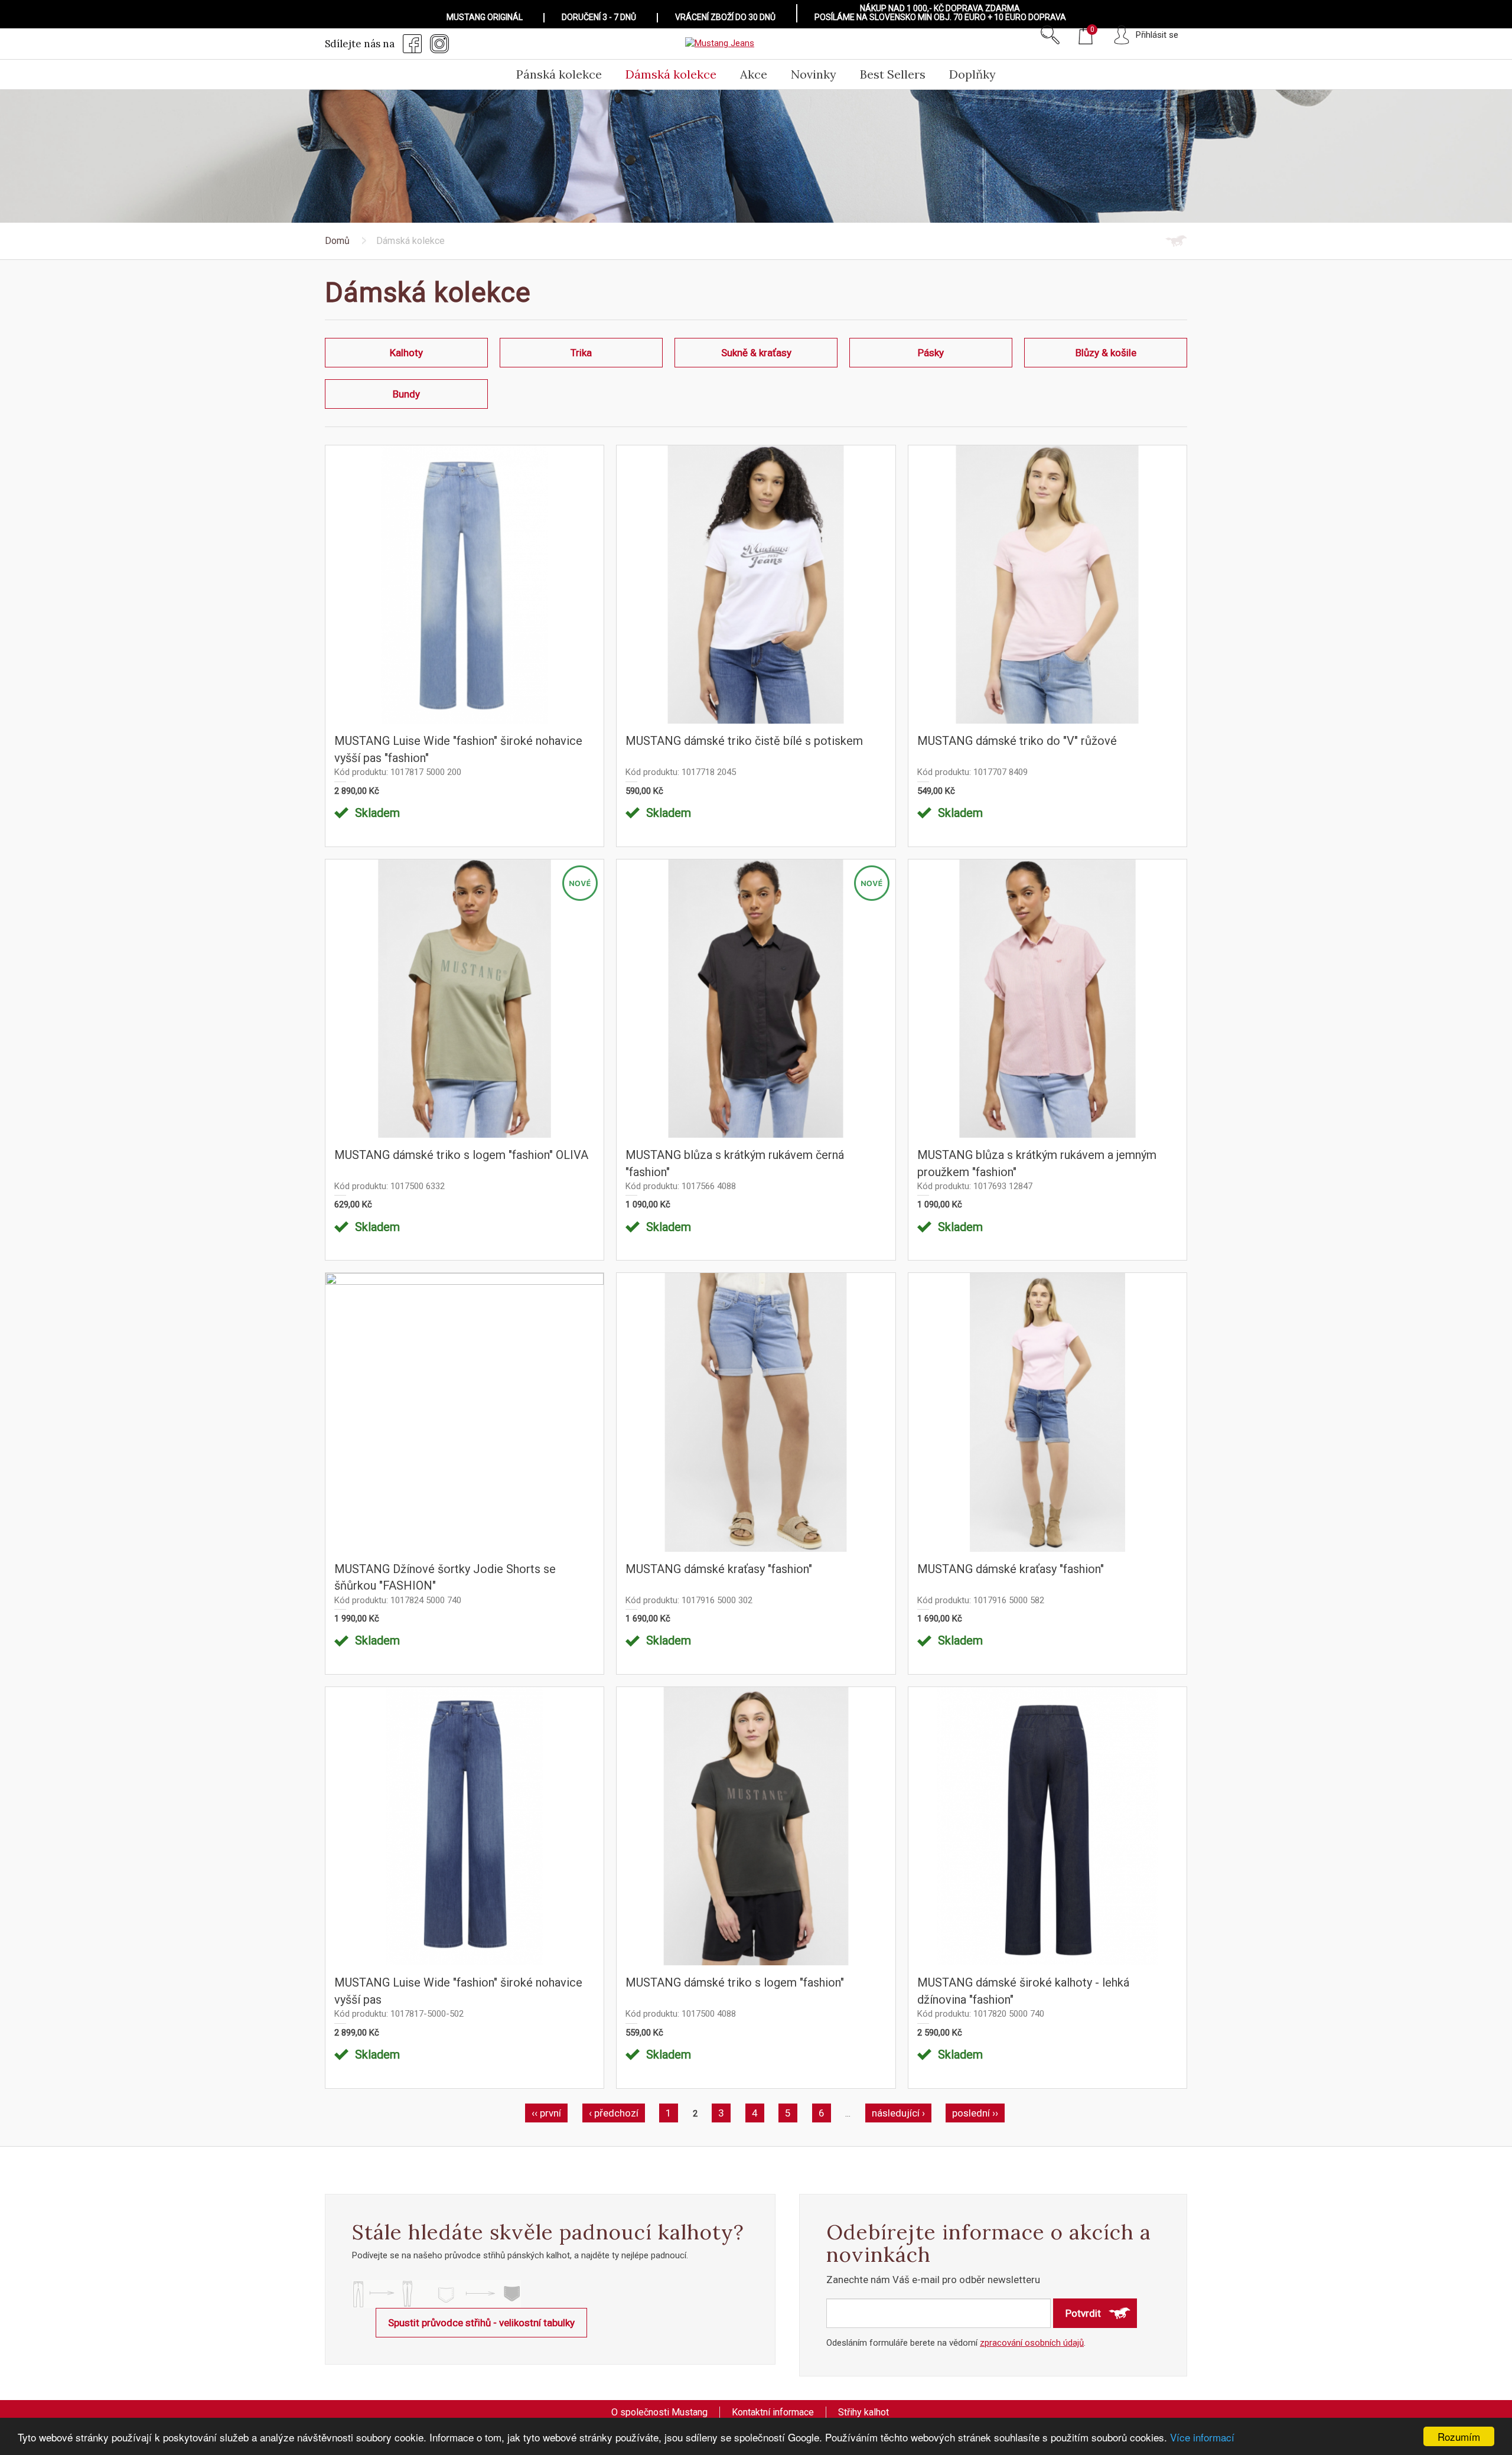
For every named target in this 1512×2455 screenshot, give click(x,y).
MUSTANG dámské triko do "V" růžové (1017, 741)
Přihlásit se (1157, 35)
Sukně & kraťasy (756, 353)
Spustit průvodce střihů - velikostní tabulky (481, 2323)
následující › (898, 2113)
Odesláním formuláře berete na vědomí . (956, 2343)
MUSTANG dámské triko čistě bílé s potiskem (744, 741)
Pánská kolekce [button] (559, 74)
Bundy (406, 394)
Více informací (1202, 2437)
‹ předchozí (614, 2113)
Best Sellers (893, 74)
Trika (581, 353)
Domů (337, 241)
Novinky (814, 74)
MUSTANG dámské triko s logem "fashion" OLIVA (461, 1155)
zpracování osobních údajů (1032, 2343)
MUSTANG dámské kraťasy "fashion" (719, 1569)
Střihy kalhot (863, 2412)
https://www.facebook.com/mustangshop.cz (412, 44)
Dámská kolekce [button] (671, 74)
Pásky (931, 353)
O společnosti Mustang (659, 2412)
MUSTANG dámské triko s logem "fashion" (735, 1982)
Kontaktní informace (773, 2412)
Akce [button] (754, 74)
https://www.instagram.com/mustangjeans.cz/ (439, 44)
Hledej (1050, 35)
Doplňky (972, 74)
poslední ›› (975, 2113)
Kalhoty (406, 353)
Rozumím (1459, 2436)
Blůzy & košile (1106, 353)
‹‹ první (546, 2113)
